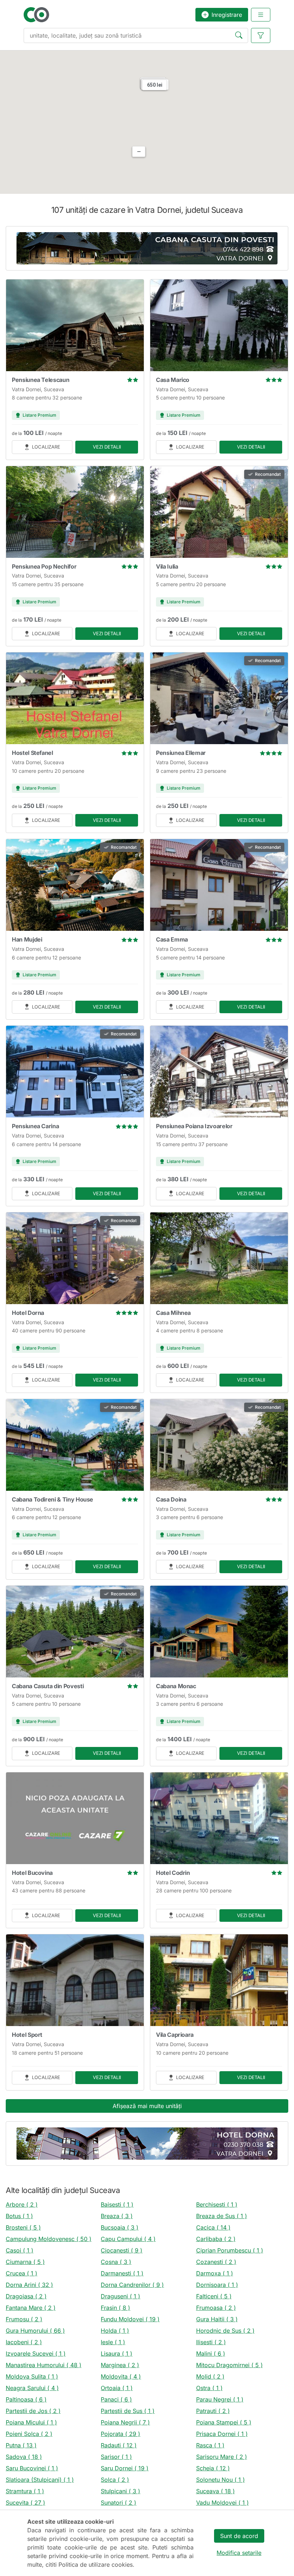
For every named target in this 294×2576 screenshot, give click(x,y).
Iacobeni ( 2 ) (24, 2342)
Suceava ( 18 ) (215, 2491)
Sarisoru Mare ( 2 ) (222, 2457)
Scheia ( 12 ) (213, 2468)
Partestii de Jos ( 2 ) (33, 2411)
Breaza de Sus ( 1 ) (222, 2216)
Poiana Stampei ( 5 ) (224, 2422)
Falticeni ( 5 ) (214, 2296)
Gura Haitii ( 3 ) (217, 2319)
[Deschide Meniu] (261, 15)
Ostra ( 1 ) (209, 2388)
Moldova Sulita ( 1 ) (32, 2376)
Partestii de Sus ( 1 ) (128, 2411)
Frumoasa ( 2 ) (216, 2308)
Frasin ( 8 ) (115, 2308)
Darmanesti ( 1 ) (122, 2273)
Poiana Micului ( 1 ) (31, 2422)
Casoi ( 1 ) (20, 2250)
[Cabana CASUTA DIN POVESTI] (147, 248)
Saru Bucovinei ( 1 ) (32, 2468)
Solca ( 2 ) (115, 2480)
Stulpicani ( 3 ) (120, 2491)
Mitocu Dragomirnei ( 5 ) (229, 2365)
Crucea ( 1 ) (22, 2273)
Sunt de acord (239, 2536)
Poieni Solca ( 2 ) (29, 2434)
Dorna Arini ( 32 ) (29, 2285)
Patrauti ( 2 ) (213, 2411)
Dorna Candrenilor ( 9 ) (132, 2285)
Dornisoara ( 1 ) (217, 2285)
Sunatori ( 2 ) (118, 2503)
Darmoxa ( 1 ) (215, 2273)
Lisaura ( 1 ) (117, 2354)
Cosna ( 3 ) (116, 2262)
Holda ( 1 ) (115, 2331)
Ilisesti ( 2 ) (211, 2342)
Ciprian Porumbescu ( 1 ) (230, 2250)
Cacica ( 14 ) (213, 2227)
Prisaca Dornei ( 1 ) (222, 2434)
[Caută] (240, 36)
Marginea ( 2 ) (120, 2365)
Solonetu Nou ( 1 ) (220, 2480)
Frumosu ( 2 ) (24, 2319)
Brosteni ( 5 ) (23, 2227)
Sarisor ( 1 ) (116, 2457)
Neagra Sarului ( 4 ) (32, 2388)
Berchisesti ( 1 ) (217, 2204)
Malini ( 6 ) (211, 2354)
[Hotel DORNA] (147, 2144)
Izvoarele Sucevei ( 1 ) (36, 2354)
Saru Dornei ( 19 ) (125, 2468)
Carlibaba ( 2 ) (216, 2239)
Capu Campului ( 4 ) (128, 2239)
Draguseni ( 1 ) (120, 2296)
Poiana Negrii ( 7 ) (125, 2422)
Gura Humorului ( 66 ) (35, 2331)
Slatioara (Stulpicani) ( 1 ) (40, 2480)
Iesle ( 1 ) (113, 2342)
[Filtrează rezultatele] (261, 35)
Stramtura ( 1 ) (25, 2491)
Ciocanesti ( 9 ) (122, 2250)
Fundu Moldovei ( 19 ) (130, 2319)
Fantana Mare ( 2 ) (31, 2308)
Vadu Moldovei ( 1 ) (222, 2503)
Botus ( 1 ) (19, 2216)
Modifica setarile (239, 2553)
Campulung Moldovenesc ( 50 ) (49, 2239)
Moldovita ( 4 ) (121, 2376)
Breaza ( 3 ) (117, 2216)
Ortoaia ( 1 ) (117, 2388)
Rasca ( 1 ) (210, 2445)
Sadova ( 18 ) (24, 2457)
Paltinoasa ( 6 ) (26, 2399)
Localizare (46, 447)
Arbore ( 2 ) (22, 2204)
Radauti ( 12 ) (119, 2445)
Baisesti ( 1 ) (117, 2204)
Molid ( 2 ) (210, 2376)
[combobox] (136, 35)
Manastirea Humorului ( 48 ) (44, 2365)
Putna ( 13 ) (21, 2445)
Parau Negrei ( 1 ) (220, 2399)
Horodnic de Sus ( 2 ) (225, 2331)
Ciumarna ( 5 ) (25, 2262)
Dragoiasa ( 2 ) (26, 2296)
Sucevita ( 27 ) (25, 2503)
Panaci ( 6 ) (116, 2399)
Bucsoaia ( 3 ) (120, 2227)
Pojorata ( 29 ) (120, 2434)
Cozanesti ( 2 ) (216, 2262)
